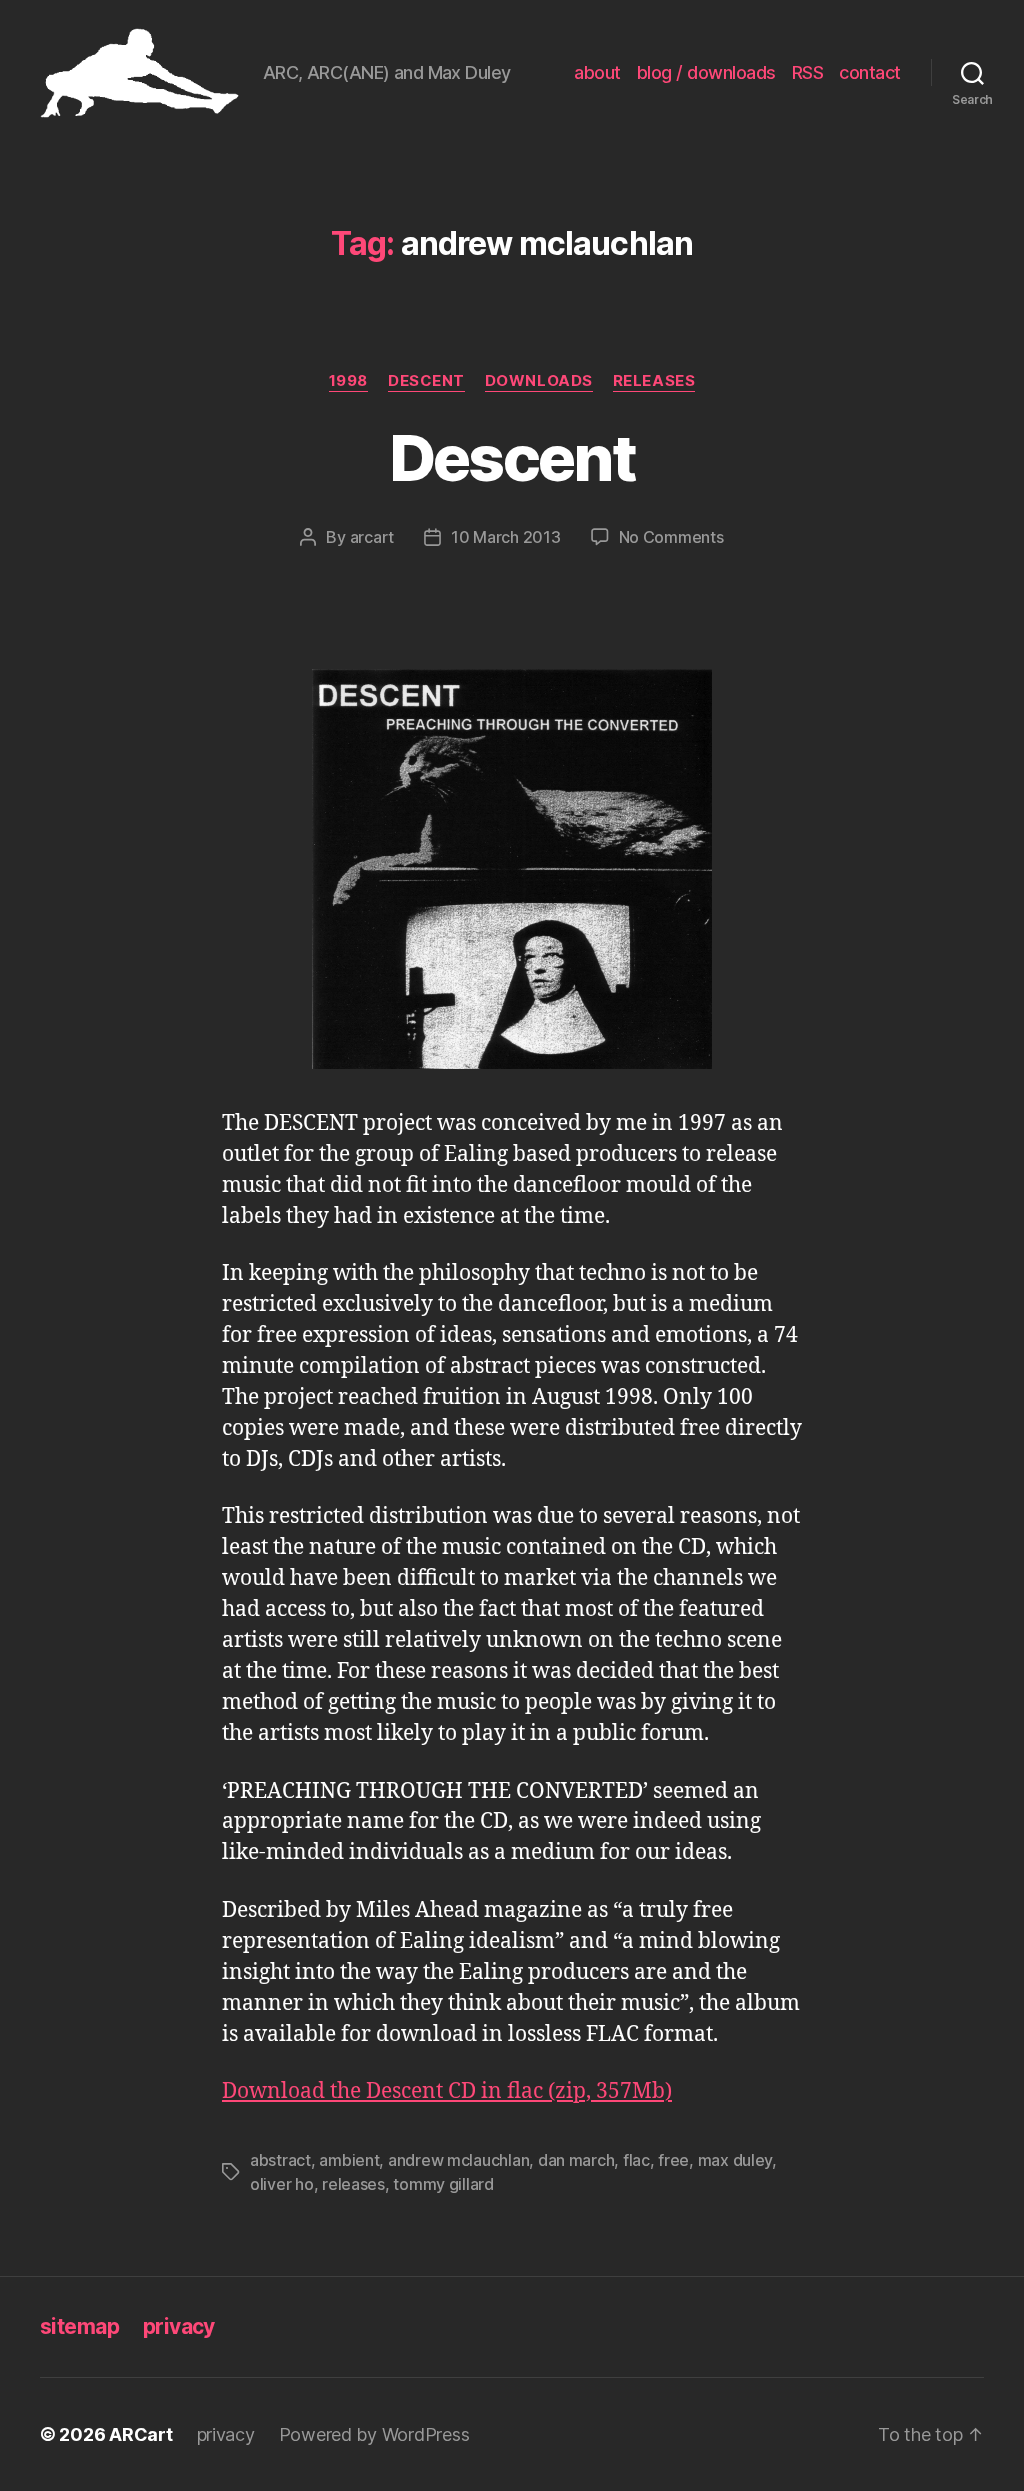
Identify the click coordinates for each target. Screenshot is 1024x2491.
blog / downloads (706, 72)
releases (654, 381)
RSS (808, 72)
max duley (735, 2160)
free (673, 2160)
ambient (349, 2160)
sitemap (79, 2326)
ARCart (140, 2434)
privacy (179, 2326)
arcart (372, 537)
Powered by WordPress (374, 2434)
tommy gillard (443, 2184)
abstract (280, 2160)
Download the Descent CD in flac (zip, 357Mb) (447, 2091)
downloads (539, 381)
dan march (576, 2160)
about (597, 72)
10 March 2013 (506, 537)
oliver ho (282, 2184)
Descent (426, 381)
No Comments (671, 537)
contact (870, 72)
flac (636, 2160)
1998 (348, 381)
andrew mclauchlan (458, 2160)
